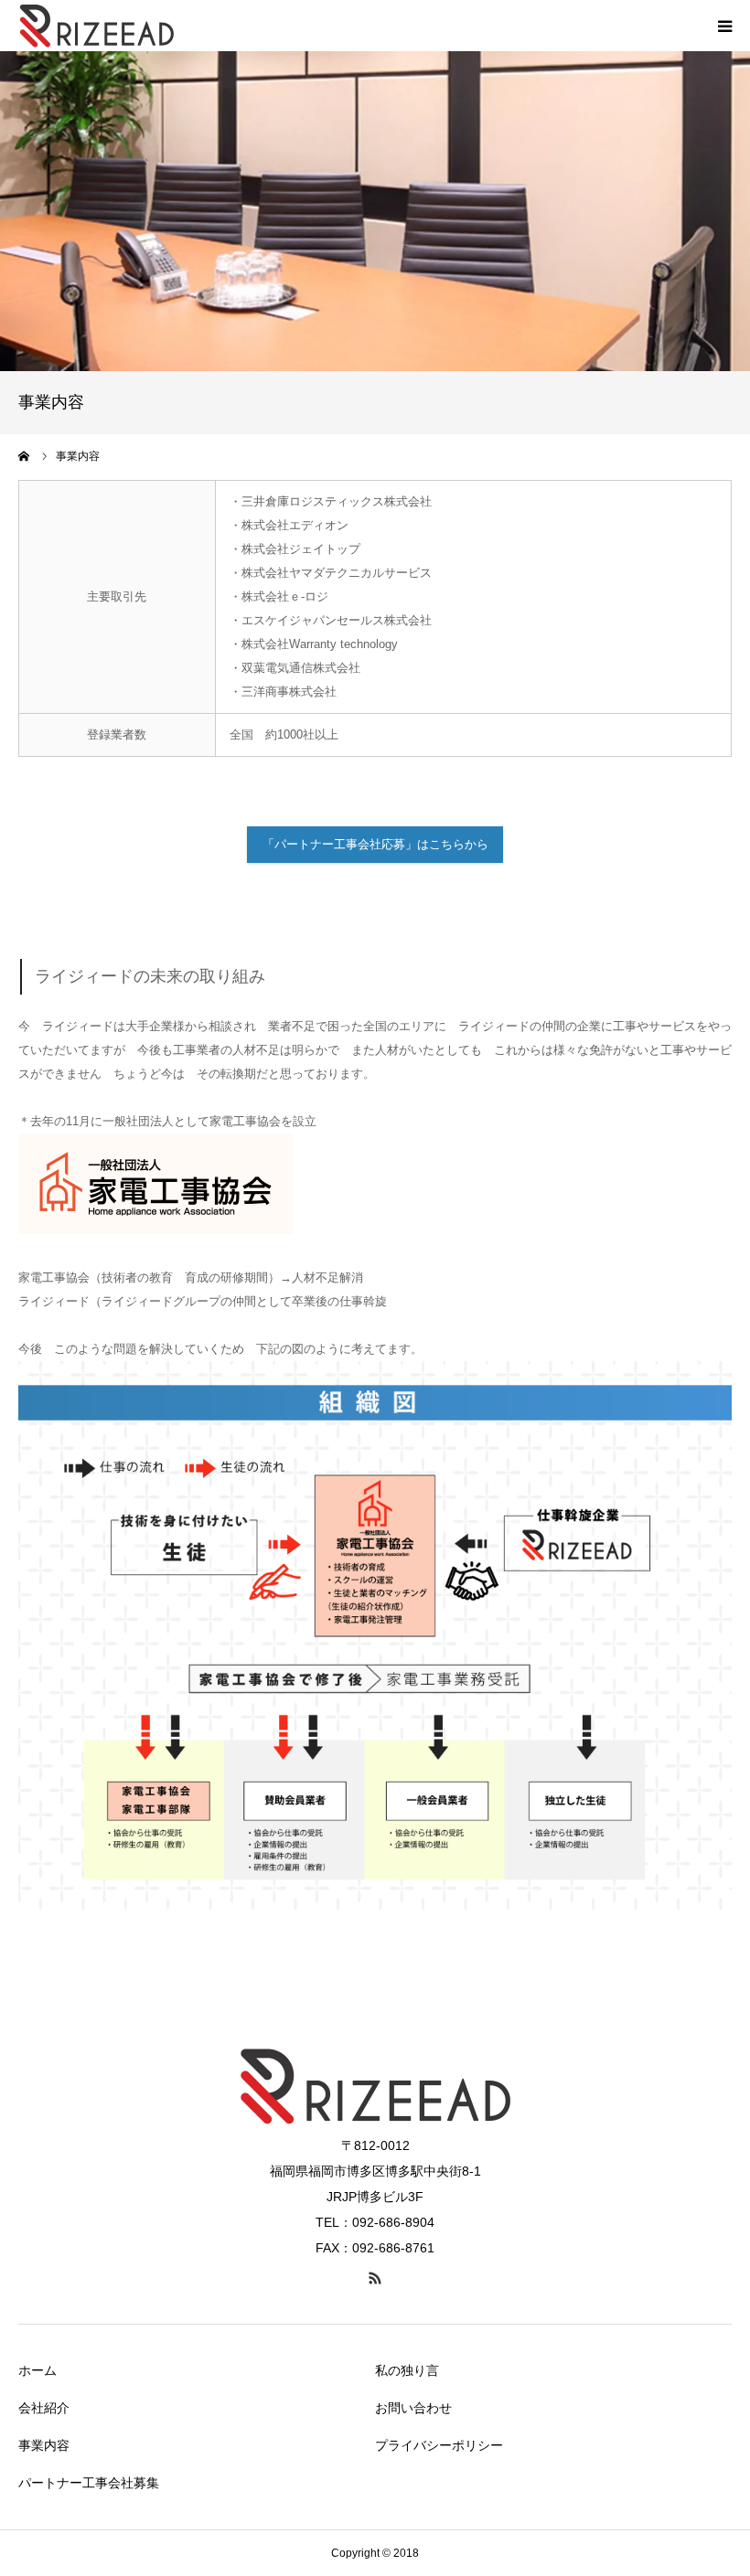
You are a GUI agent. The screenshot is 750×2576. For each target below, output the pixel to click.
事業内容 (44, 2445)
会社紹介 (44, 2408)
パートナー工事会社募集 (89, 2483)
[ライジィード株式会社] (96, 26)
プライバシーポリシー (439, 2445)
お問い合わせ (413, 2408)
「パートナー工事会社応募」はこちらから (375, 844)
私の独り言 (407, 2370)
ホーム (37, 2370)
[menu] (724, 26)
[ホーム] (25, 456)
